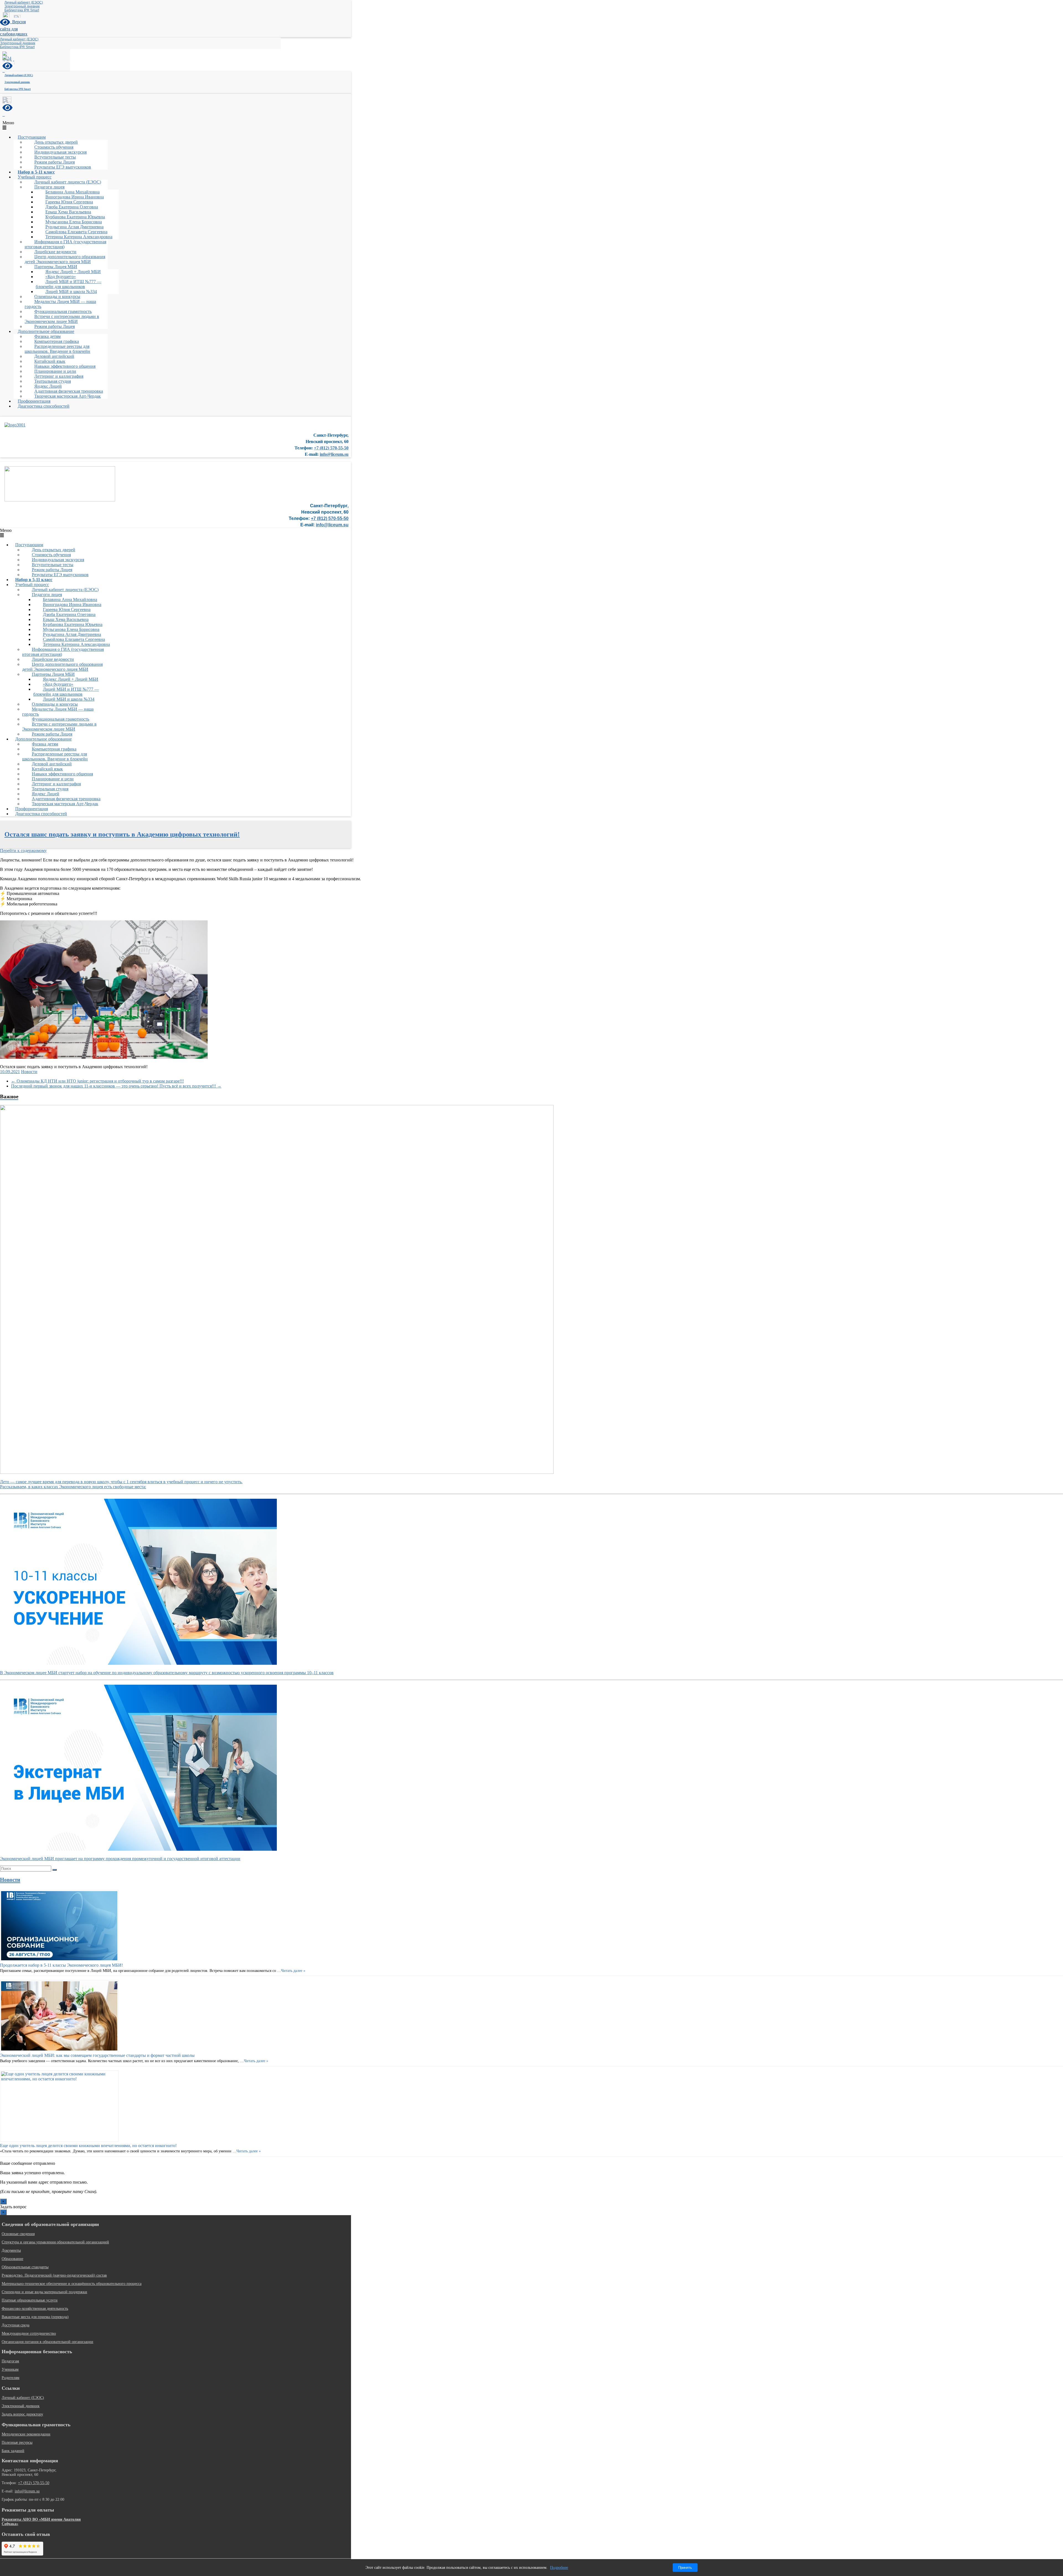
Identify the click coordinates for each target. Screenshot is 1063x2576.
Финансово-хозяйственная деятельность (35, 2309)
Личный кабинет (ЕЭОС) (24, 2)
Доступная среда (16, 2325)
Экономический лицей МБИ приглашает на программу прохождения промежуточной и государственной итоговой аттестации (120, 1859)
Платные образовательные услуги (30, 2300)
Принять (685, 2568)
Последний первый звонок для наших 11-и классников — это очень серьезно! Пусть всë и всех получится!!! (116, 1086)
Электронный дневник (22, 6)
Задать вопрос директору (22, 2414)
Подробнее (559, 2568)
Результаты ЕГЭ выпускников (63, 167)
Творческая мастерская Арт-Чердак (68, 396)
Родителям (11, 2378)
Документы (11, 2250)
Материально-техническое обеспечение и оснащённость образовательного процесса (72, 2284)
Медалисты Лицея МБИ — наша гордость (60, 304)
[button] (176, 125)
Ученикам (10, 2369)
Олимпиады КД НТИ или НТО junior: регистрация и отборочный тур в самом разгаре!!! (97, 1081)
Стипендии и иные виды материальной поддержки (44, 2292)
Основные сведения (18, 2234)
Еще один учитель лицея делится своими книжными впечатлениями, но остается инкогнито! (88, 2146)
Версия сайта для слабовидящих (14, 28)
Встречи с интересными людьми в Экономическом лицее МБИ (62, 319)
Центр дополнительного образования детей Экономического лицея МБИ (65, 259)
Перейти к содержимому (23, 851)
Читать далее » (293, 1971)
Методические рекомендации (26, 2434)
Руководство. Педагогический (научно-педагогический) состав (54, 2275)
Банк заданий (13, 2451)
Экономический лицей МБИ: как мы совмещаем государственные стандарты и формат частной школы (97, 2055)
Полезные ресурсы (17, 2442)
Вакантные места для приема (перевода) (35, 2317)
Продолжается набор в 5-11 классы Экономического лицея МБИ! (61, 1965)
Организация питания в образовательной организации (47, 2342)
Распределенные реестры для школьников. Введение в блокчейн (57, 349)
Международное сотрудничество (29, 2333)
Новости (29, 1072)
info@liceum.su (334, 454)
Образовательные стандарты (25, 2267)
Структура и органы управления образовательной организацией (55, 2242)
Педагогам (10, 2361)
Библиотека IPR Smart (22, 10)
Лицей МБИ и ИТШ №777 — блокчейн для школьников (69, 284)
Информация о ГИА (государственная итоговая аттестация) (65, 244)
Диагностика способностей (44, 406)
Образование (12, 2259)
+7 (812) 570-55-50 (331, 448)
